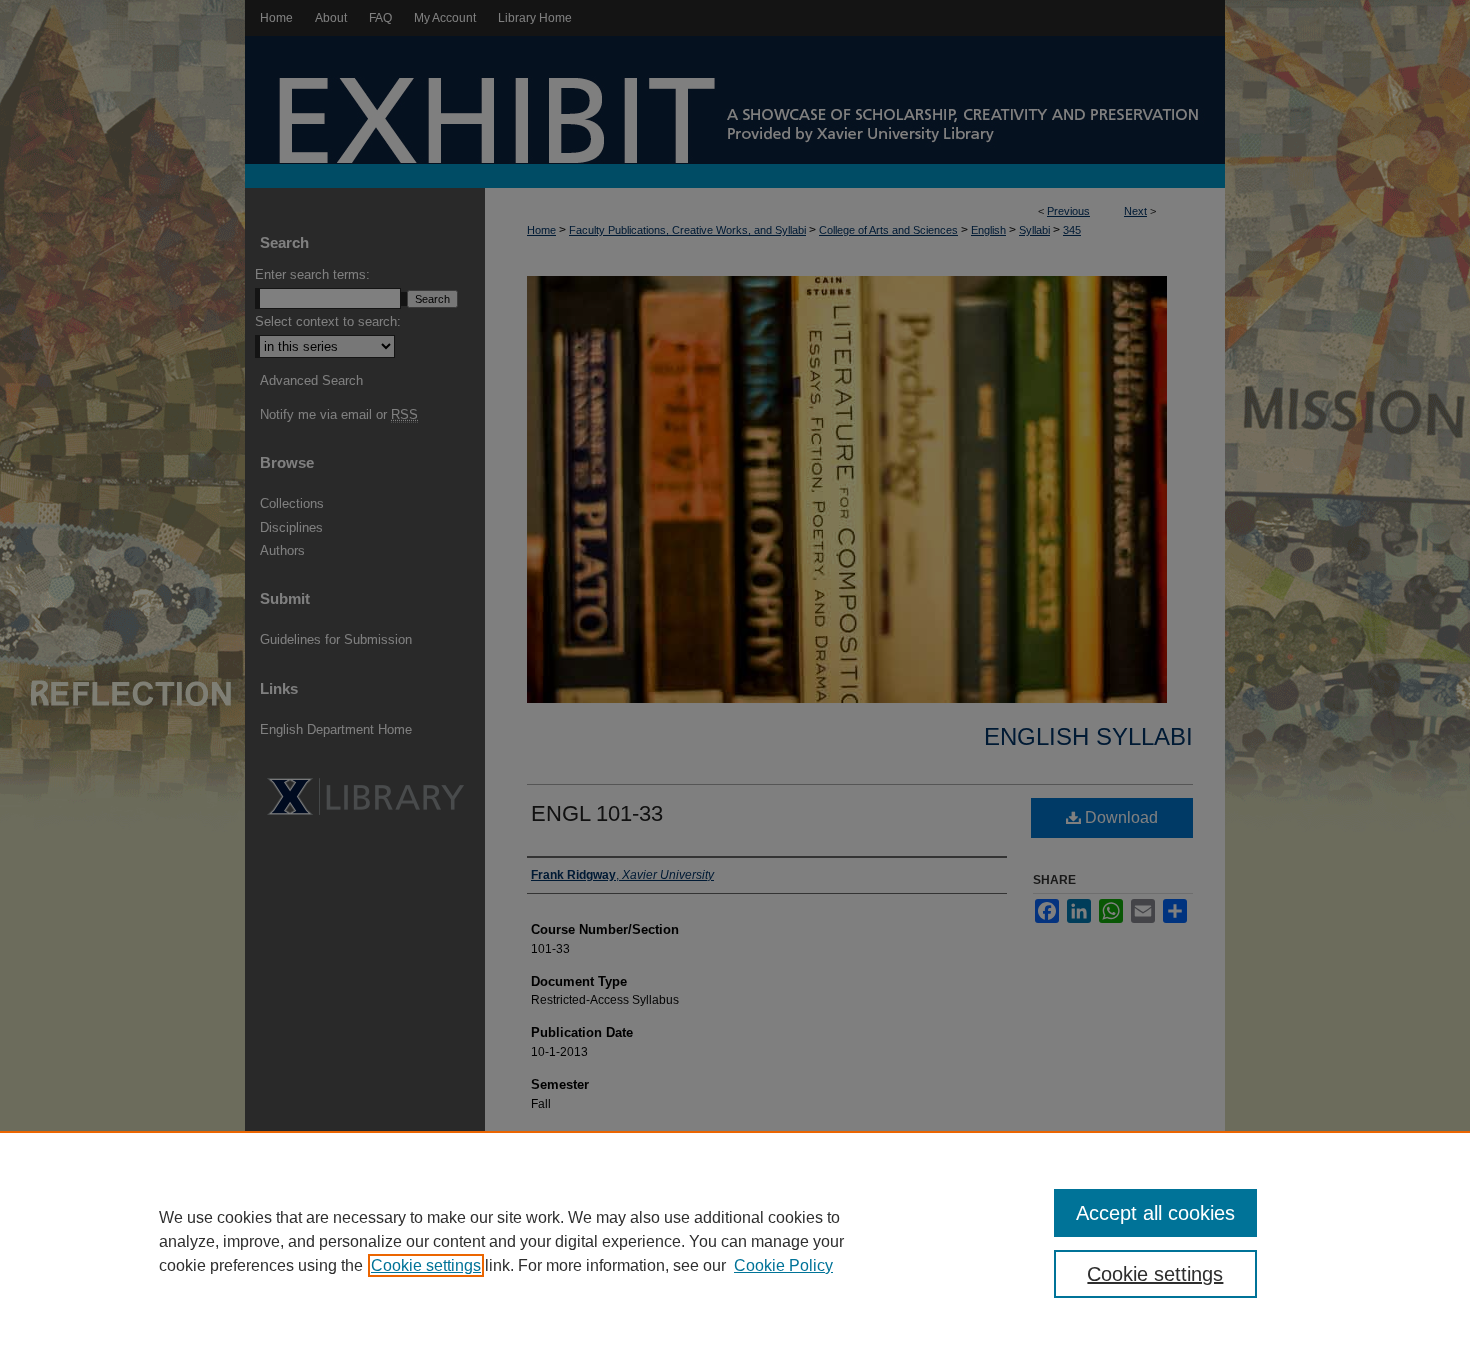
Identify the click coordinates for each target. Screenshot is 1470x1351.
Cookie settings (426, 1265)
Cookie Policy (783, 1265)
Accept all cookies (1155, 1213)
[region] (735, 1241)
